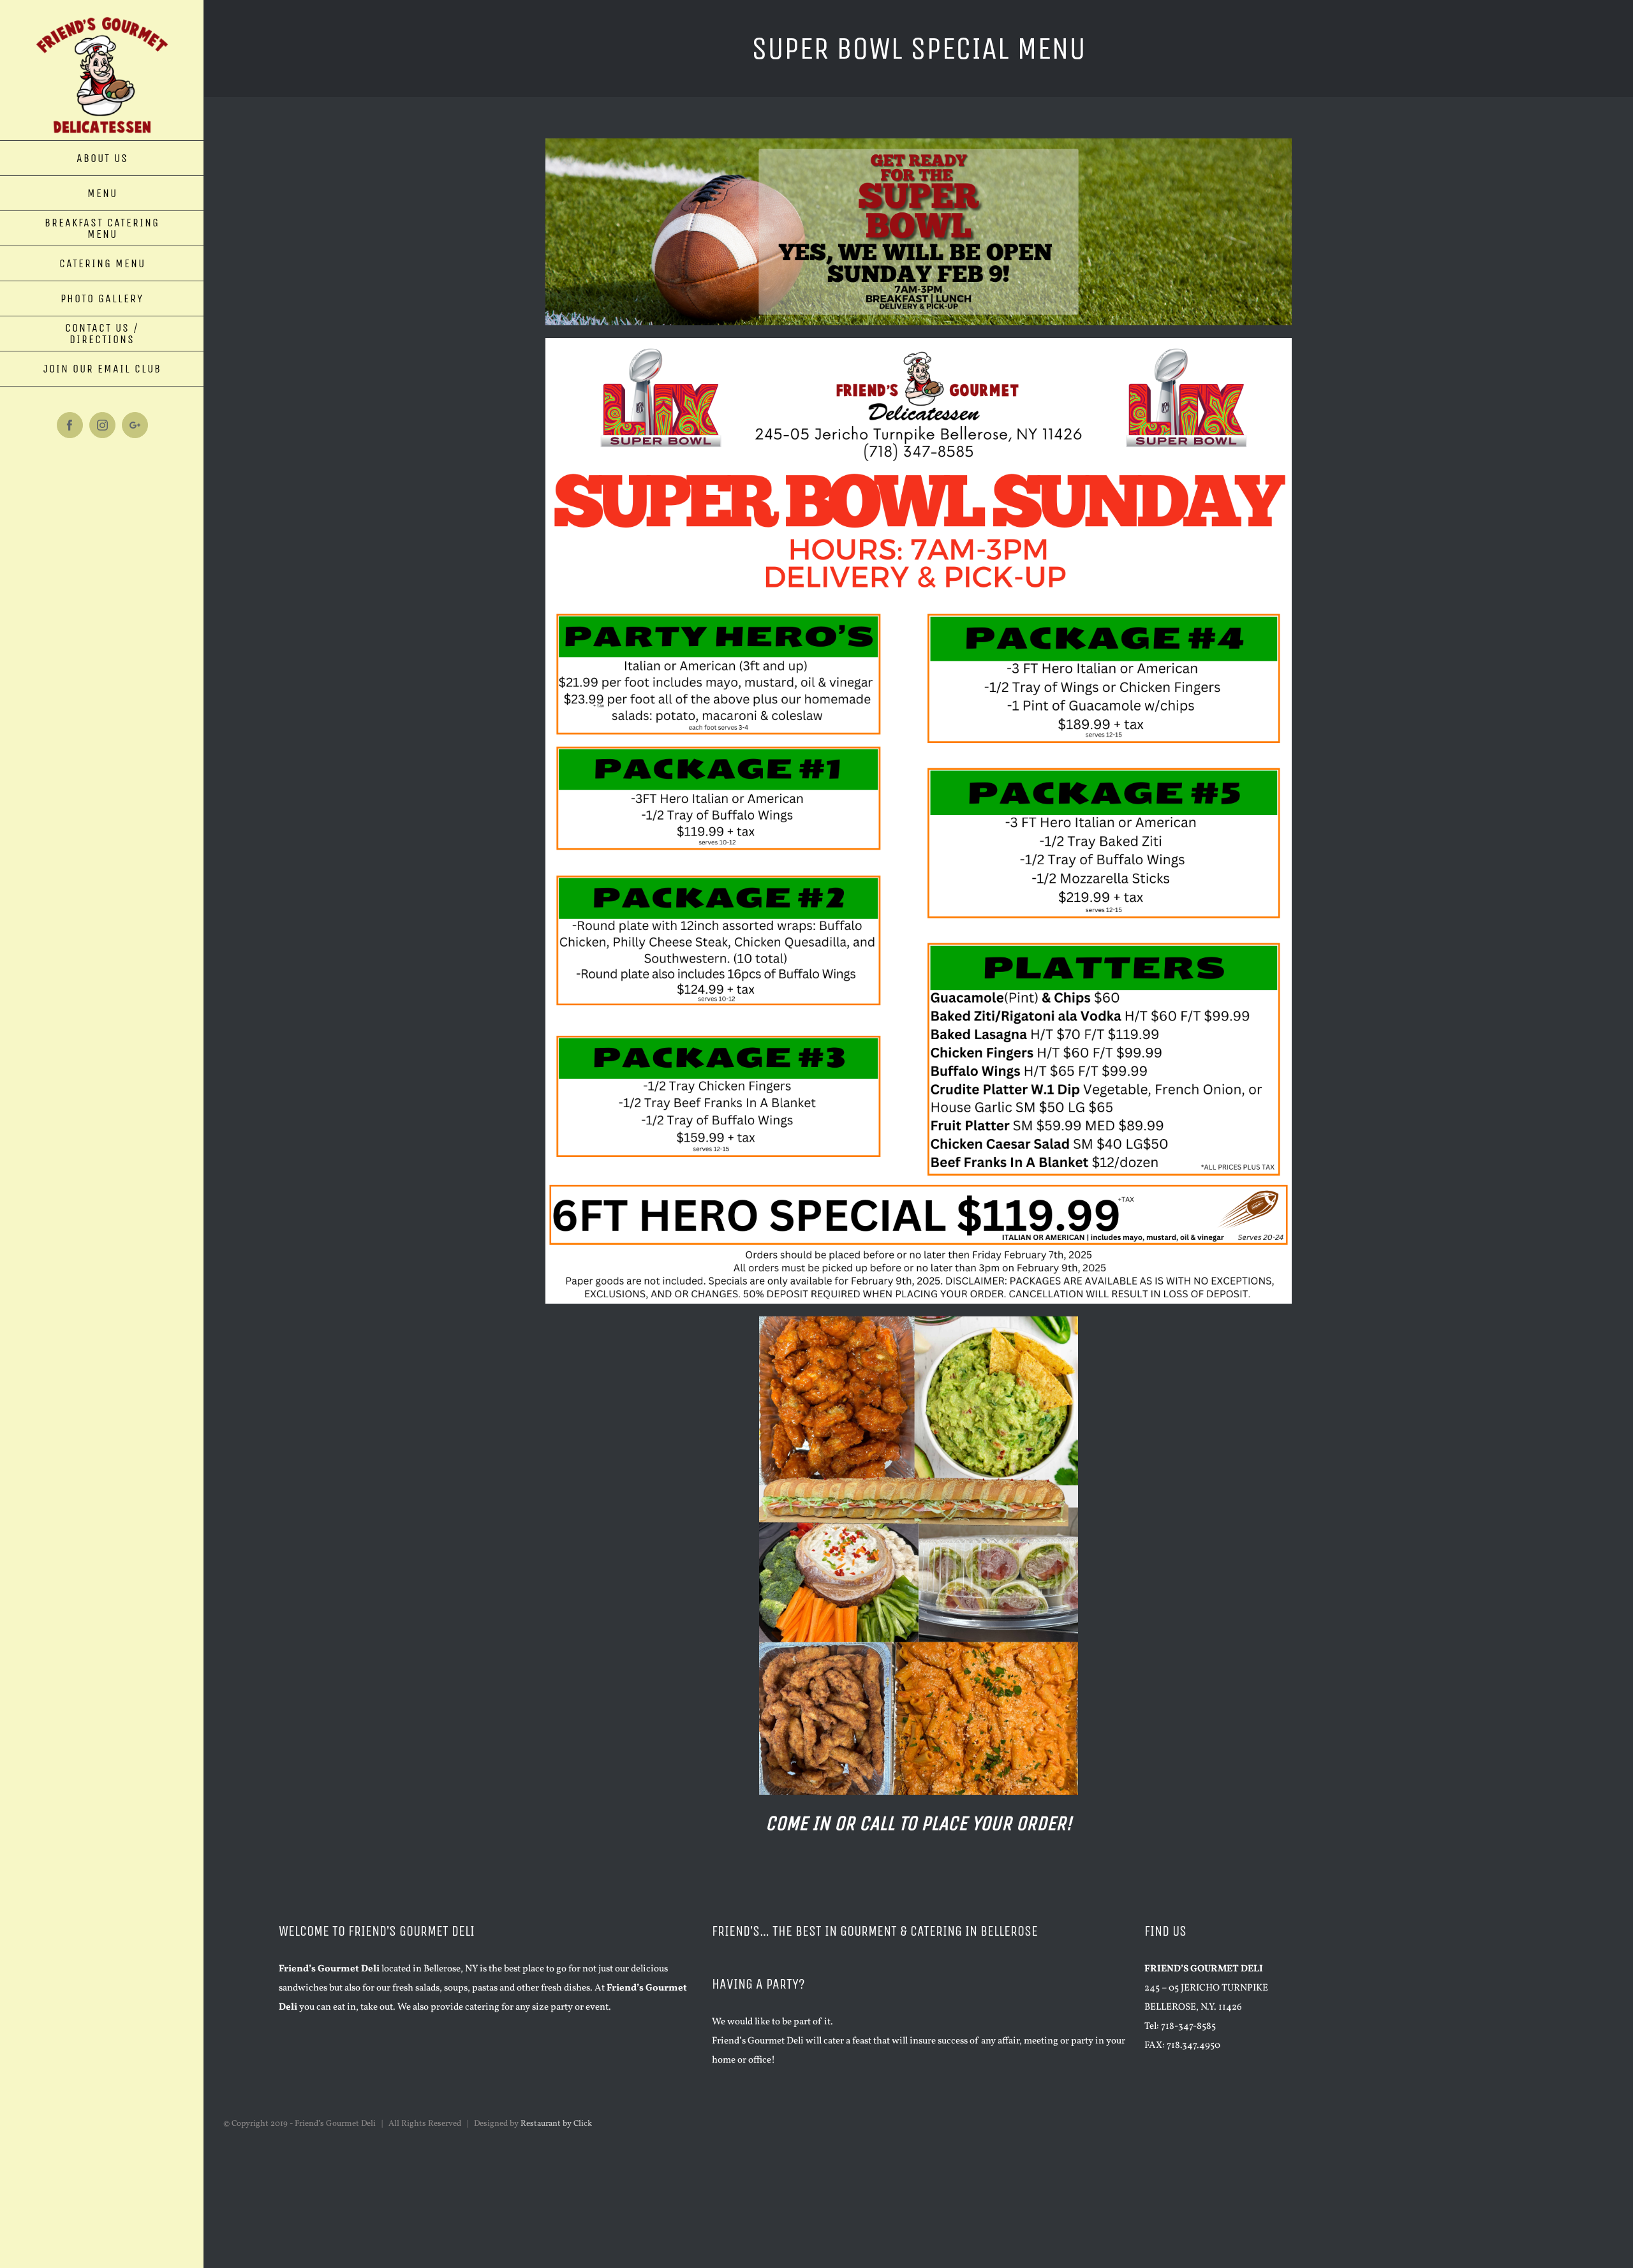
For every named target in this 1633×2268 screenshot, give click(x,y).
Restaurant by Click (556, 2124)
